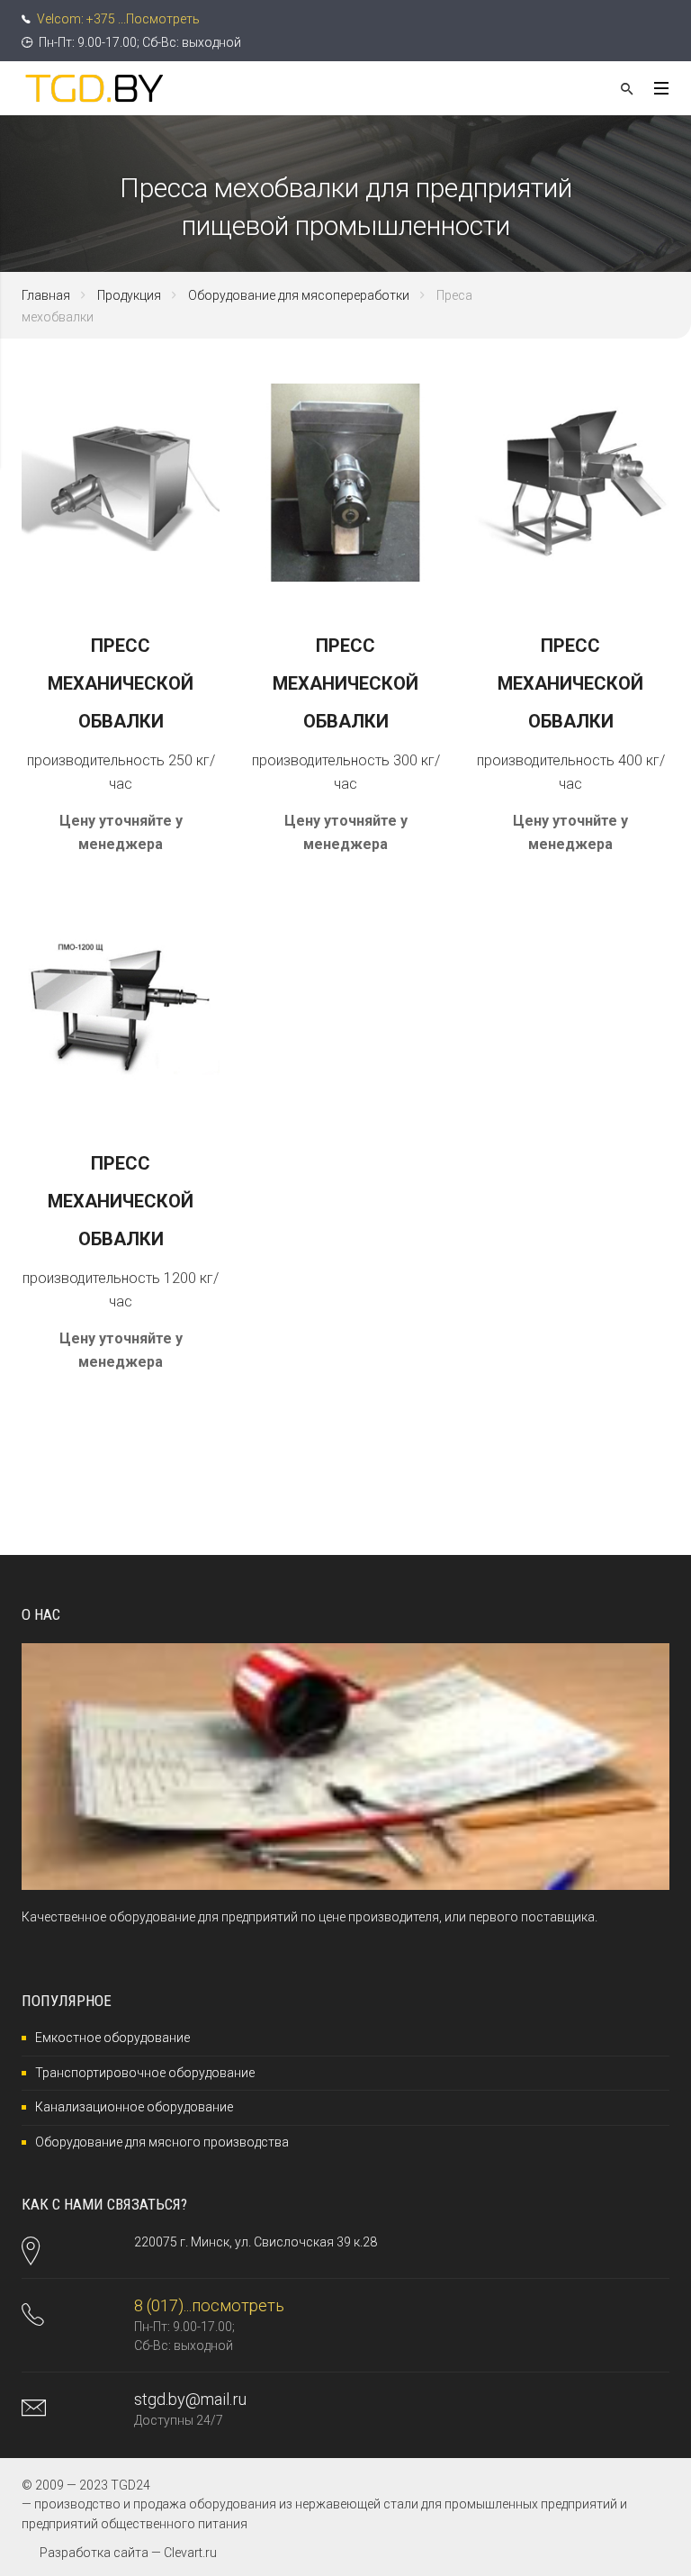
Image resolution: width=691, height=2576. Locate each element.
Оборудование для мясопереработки (299, 295)
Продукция (129, 295)
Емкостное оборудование (112, 2038)
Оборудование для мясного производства (162, 2142)
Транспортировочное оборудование (145, 2073)
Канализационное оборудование (134, 2107)
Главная (46, 295)
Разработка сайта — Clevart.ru (128, 2553)
